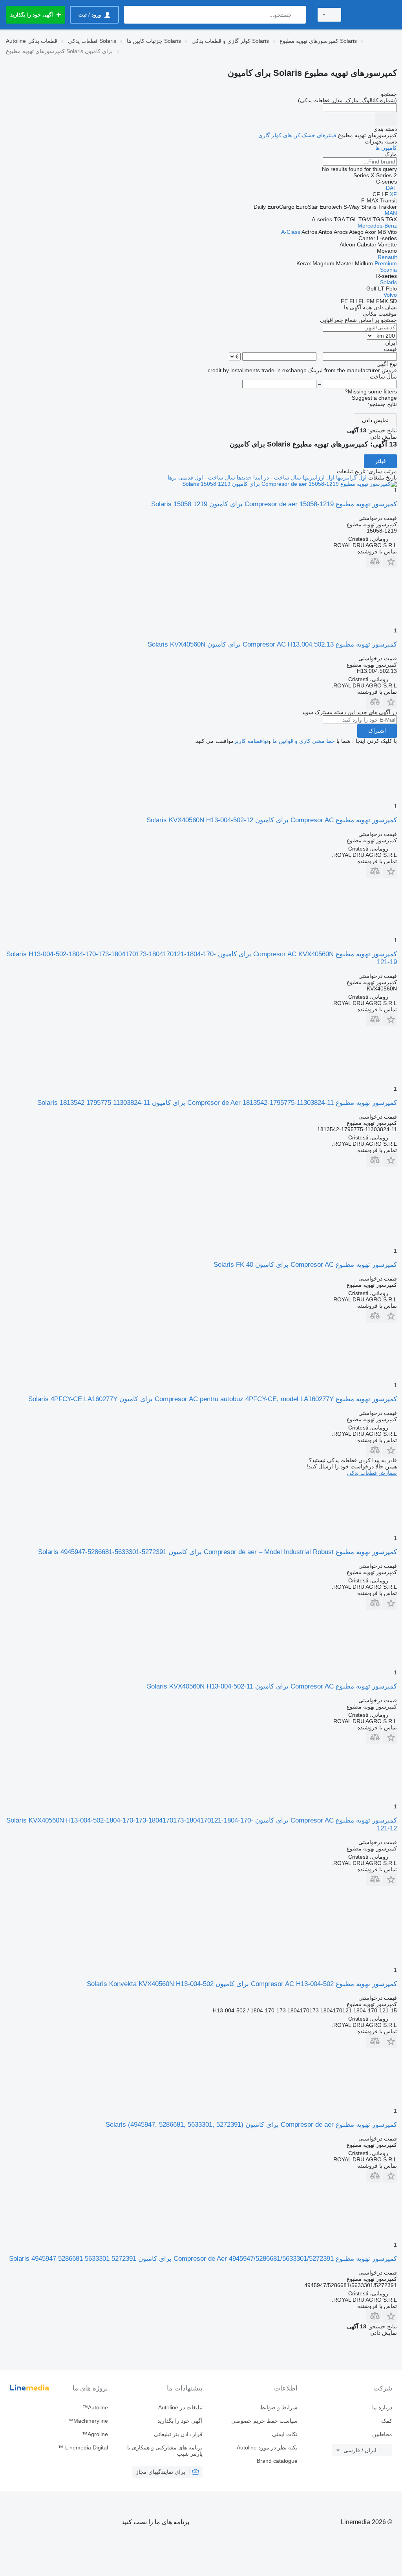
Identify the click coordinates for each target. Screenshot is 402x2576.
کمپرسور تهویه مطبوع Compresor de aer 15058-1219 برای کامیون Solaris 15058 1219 (274, 504)
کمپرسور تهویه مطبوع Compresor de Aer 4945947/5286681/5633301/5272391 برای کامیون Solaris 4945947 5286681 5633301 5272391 (203, 2259)
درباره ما (382, 2407)
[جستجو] (298, 15)
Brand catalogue (277, 2461)
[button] (390, 561)
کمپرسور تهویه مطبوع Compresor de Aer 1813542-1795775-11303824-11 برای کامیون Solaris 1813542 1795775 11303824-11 (217, 1103)
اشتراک (377, 731)
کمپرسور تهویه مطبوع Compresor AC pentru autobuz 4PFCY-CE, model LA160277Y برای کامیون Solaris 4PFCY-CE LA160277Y (213, 1399)
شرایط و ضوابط (279, 2407)
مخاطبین (382, 2434)
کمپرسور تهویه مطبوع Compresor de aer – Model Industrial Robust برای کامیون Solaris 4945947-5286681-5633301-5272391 (217, 1552)
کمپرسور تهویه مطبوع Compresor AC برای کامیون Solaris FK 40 (305, 1265)
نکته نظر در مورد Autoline (267, 2447)
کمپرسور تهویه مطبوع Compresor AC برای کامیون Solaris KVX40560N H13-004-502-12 (272, 820)
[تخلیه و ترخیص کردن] (386, 119)
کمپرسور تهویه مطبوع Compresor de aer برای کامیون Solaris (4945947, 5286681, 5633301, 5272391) (251, 2125)
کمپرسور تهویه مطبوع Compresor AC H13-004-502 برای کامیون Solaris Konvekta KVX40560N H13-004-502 (242, 1984)
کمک (387, 2421)
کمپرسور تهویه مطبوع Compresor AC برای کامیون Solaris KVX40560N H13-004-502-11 (272, 1686)
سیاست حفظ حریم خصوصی (264, 2421)
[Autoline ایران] (373, 15)
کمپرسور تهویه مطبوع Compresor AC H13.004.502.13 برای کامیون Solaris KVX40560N (272, 644)
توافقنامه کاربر (251, 741)
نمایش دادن (375, 420)
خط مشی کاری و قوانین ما (304, 741)
